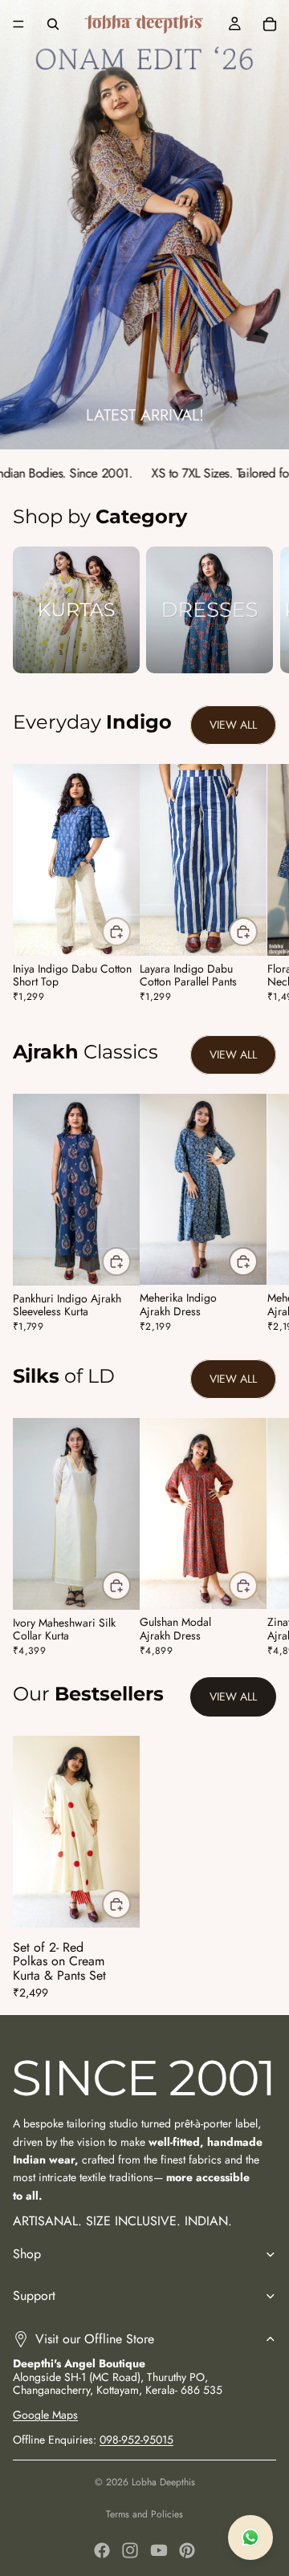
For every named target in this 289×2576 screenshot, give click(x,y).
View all (233, 725)
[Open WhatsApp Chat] (250, 2537)
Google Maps (45, 2415)
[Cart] (270, 24)
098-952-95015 (136, 2440)
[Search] (53, 24)
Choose (130, 932)
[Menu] (18, 24)
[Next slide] (258, 610)
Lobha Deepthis (163, 2482)
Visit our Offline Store (95, 2339)
